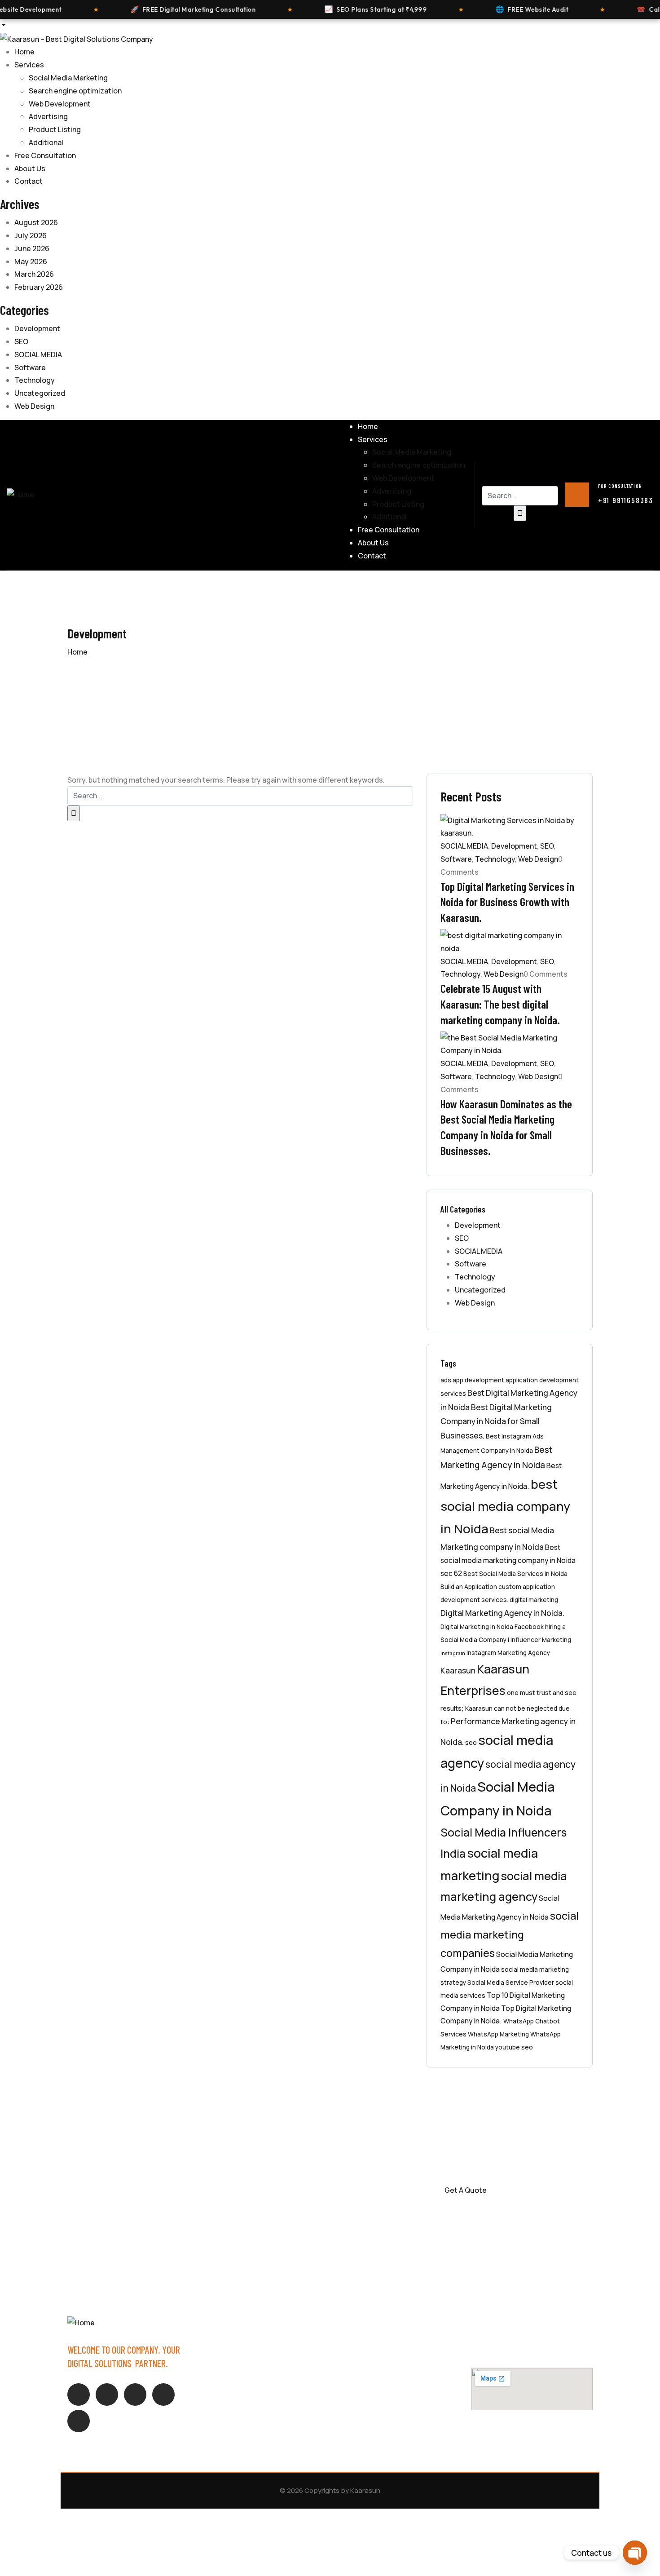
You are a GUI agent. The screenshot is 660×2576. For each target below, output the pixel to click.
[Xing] (135, 2395)
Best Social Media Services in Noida (515, 1573)
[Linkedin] (79, 2421)
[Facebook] (79, 2395)
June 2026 (32, 248)
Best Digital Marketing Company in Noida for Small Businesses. (496, 1421)
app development (478, 1380)
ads (446, 1380)
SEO (21, 341)
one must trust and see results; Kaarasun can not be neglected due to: (508, 1707)
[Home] (20, 494)
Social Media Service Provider (511, 1982)
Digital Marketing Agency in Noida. (502, 1613)
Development (37, 328)
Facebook (529, 1627)
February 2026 (39, 287)
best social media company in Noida (505, 1507)
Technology (35, 380)
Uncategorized (40, 393)
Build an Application (469, 1587)
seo (471, 1742)
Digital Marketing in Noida (477, 1627)
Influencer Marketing (541, 1640)
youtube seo (514, 2047)
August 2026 (36, 222)
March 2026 (34, 274)
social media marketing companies (510, 1934)
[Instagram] (107, 2395)
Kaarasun (458, 1670)
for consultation (620, 486)
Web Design (34, 406)
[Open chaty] (635, 2553)
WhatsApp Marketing (498, 2034)
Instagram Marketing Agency (508, 1653)
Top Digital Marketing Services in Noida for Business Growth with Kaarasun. (507, 902)
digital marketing (534, 1600)
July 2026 (31, 235)
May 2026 (31, 261)
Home (77, 652)
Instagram (453, 1653)
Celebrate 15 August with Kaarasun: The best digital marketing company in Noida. (500, 1004)
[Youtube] (163, 2395)
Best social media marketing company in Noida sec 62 (508, 1560)
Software (30, 367)
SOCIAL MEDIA (38, 354)
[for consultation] (577, 495)
